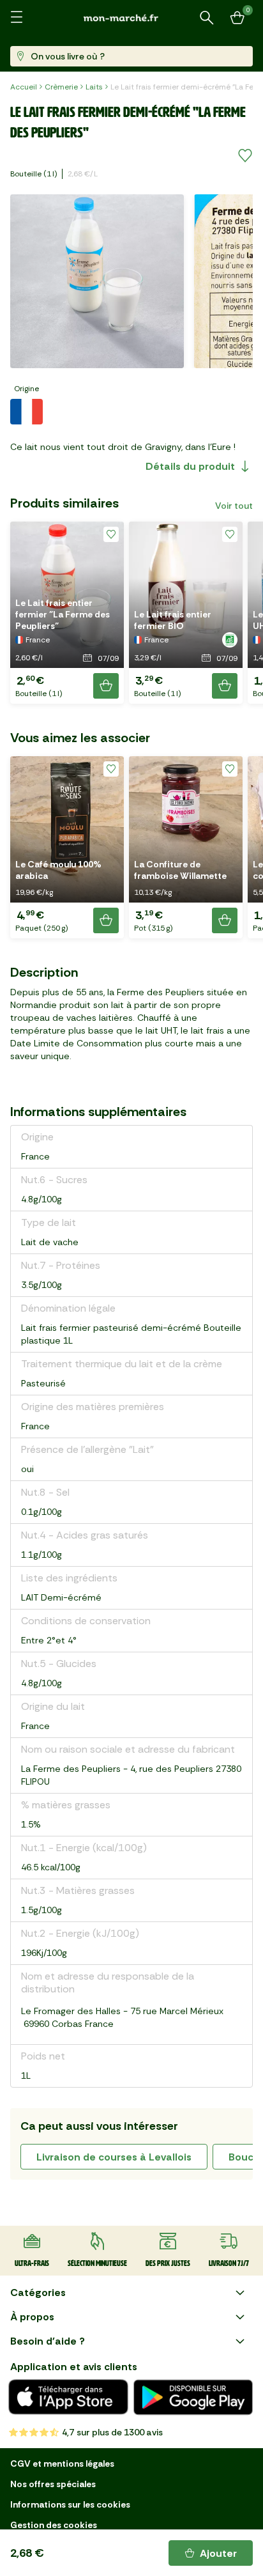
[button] (67, 613)
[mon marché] (131, 18)
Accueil (24, 87)
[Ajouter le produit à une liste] (245, 156)
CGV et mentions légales (62, 2463)
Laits (94, 87)
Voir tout (234, 506)
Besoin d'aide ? (48, 2341)
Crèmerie (61, 87)
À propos (32, 2317)
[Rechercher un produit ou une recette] (207, 18)
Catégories (38, 2293)
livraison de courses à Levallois (114, 2157)
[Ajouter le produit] (106, 686)
